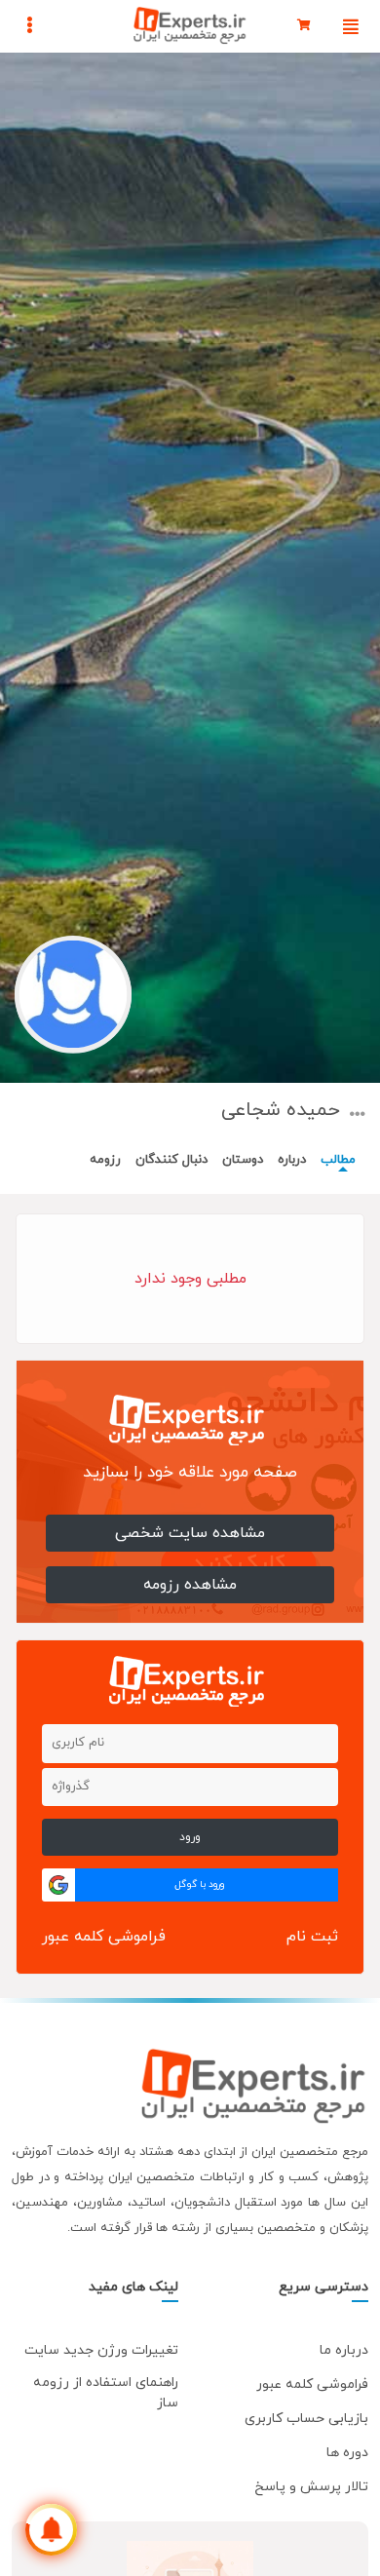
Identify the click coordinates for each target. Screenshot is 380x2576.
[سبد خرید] (304, 26)
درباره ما (344, 2350)
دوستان (243, 1160)
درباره (292, 1160)
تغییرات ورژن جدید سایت (101, 2350)
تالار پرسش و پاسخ (311, 2487)
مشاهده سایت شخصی (190, 1533)
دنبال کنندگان (171, 1160)
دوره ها (347, 2453)
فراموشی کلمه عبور (104, 1937)
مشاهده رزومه (190, 1585)
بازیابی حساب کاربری (306, 2419)
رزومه (105, 1160)
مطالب (338, 1160)
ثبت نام (312, 1937)
